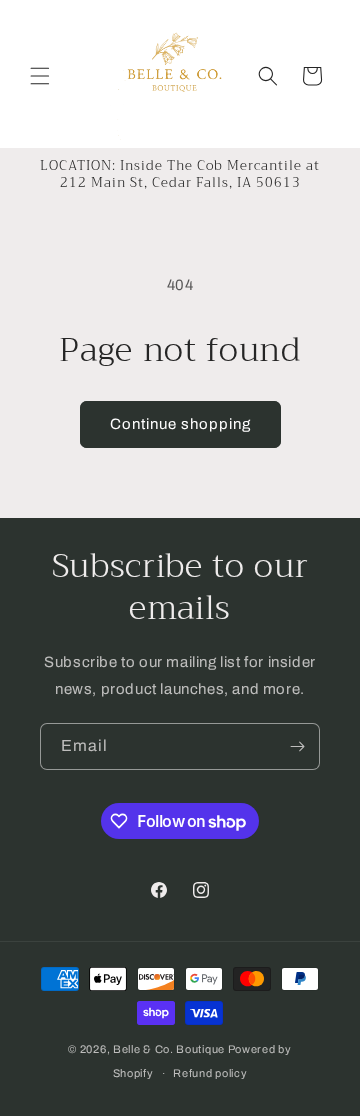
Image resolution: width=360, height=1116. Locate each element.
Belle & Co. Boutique (169, 1049)
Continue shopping (180, 424)
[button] (40, 76)
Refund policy (210, 1073)
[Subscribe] (297, 746)
